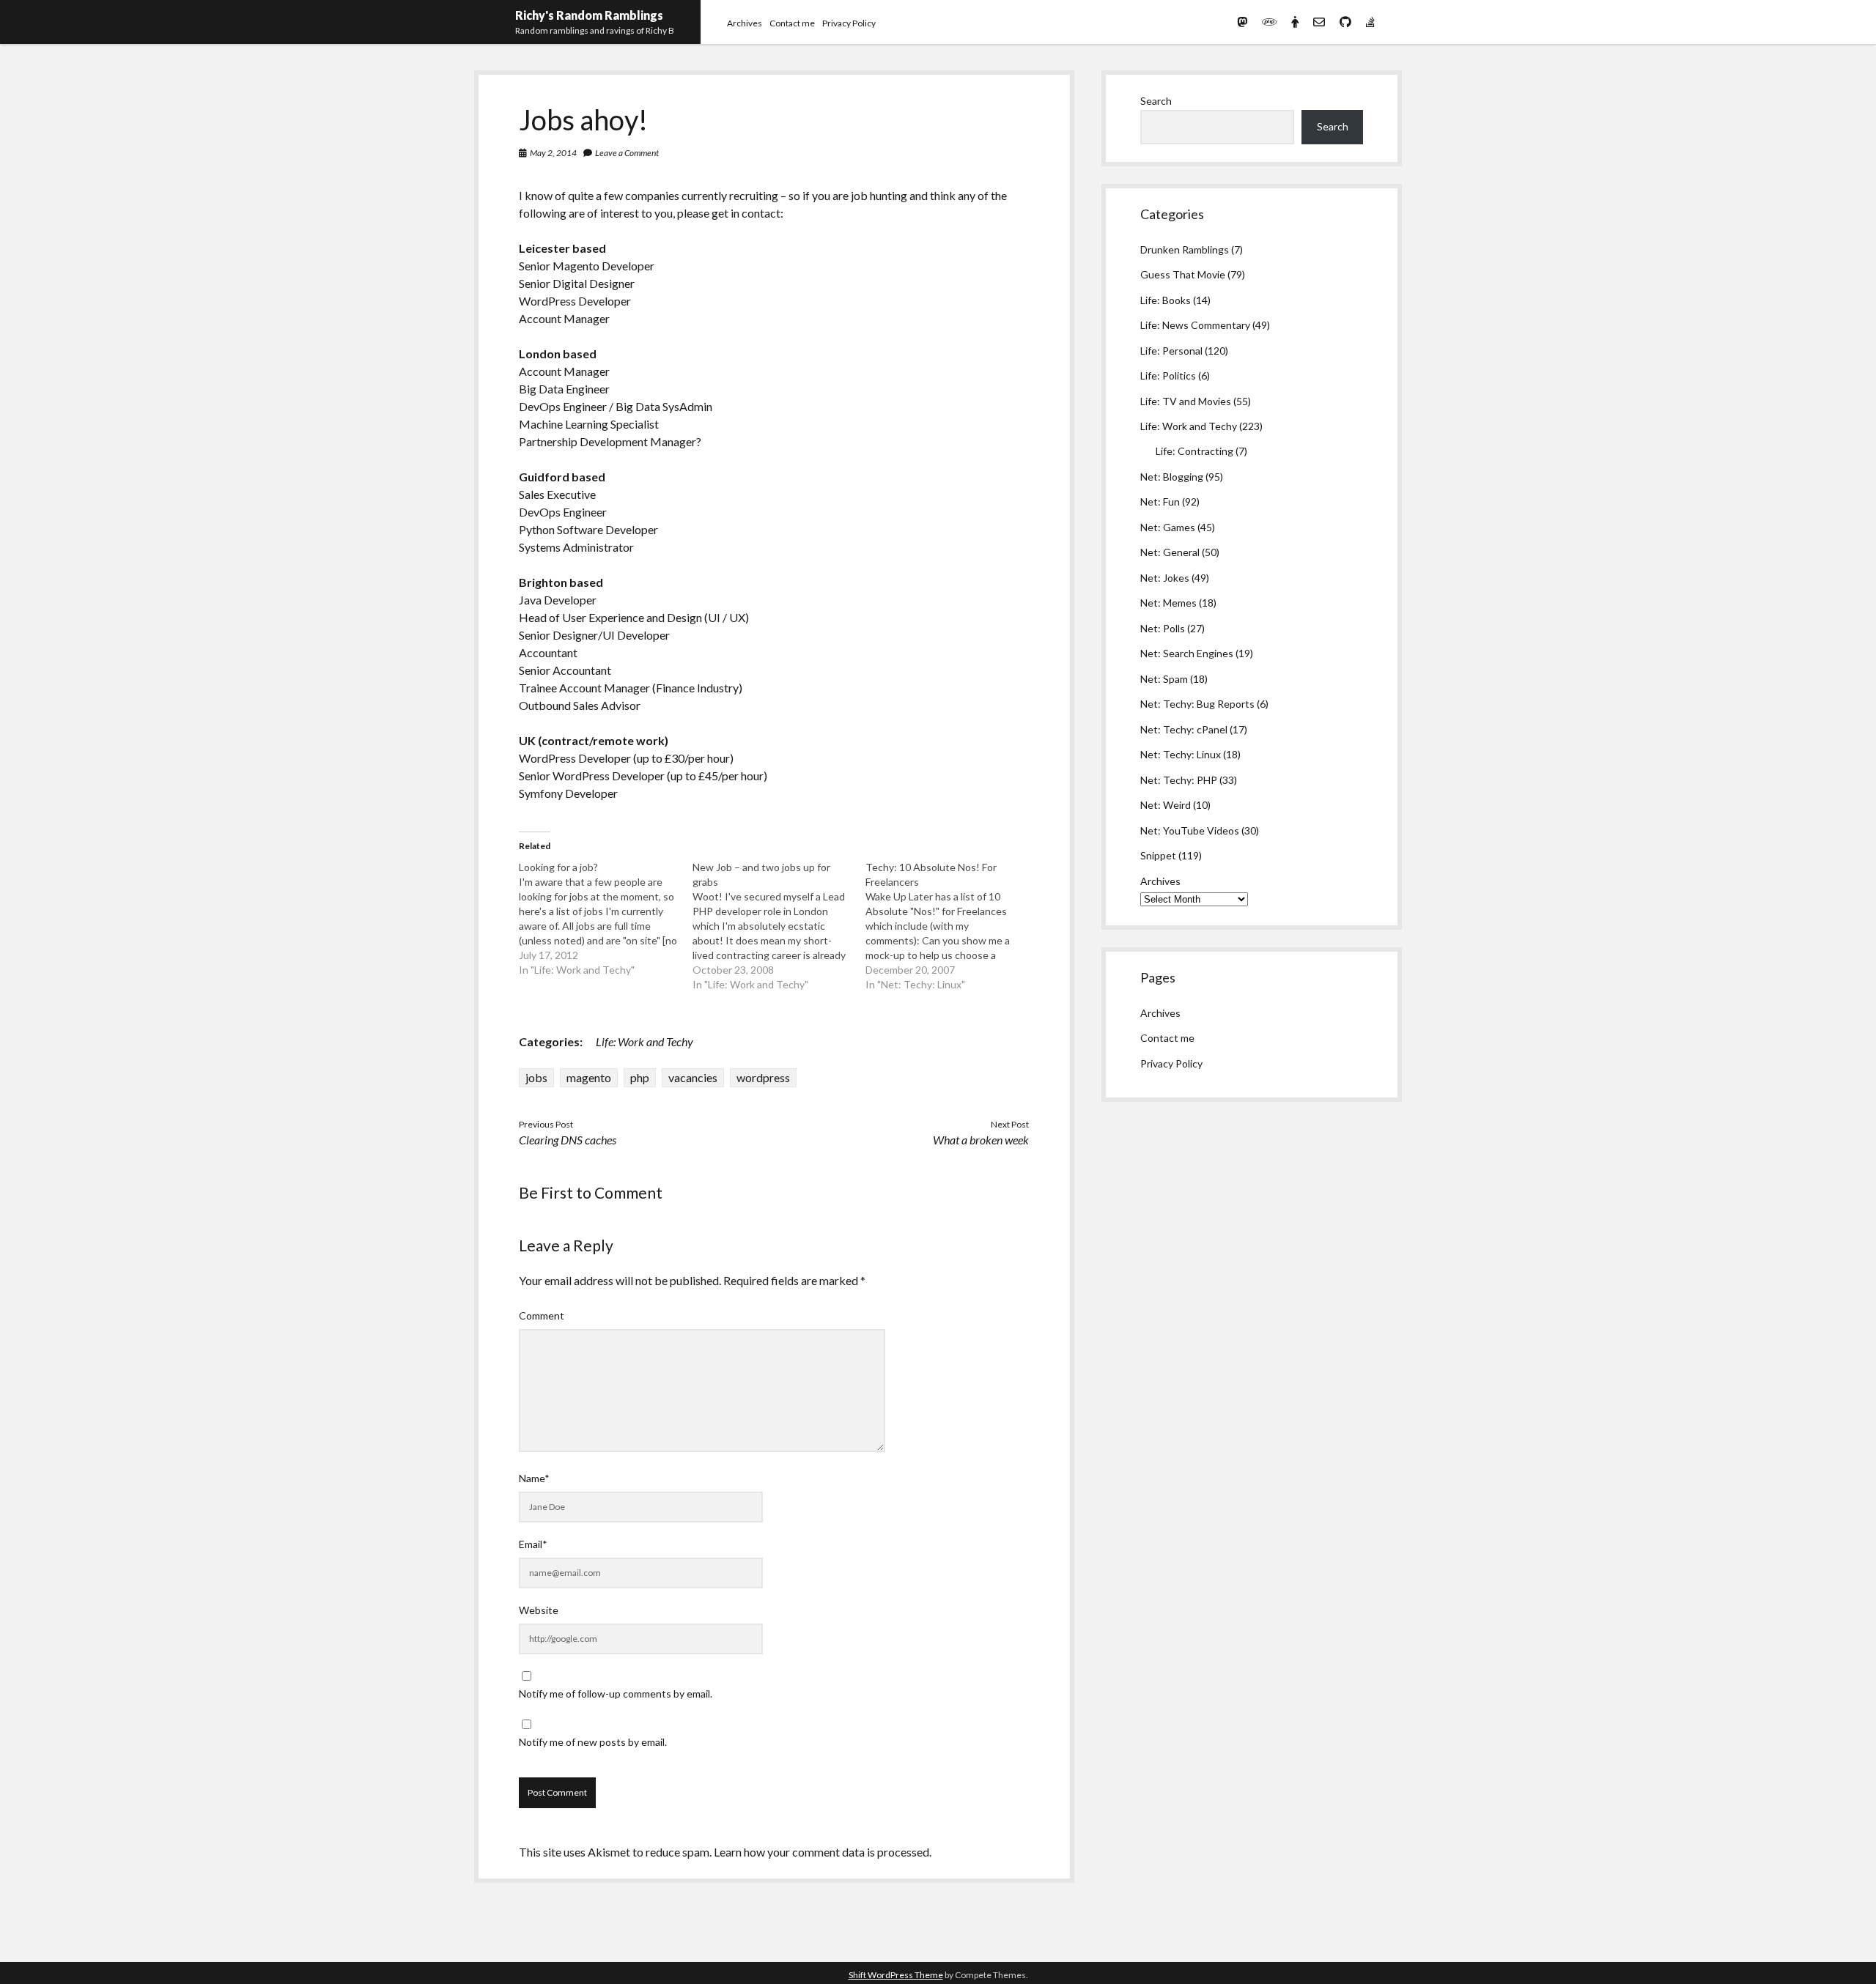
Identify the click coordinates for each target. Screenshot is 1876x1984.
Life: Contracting (1194, 451)
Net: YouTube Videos (1190, 830)
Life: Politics (1168, 375)
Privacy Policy (849, 23)
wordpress (763, 1077)
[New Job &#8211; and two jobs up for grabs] (779, 926)
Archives (745, 23)
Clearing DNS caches (568, 1140)
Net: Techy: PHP (1179, 780)
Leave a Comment (627, 153)
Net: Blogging (1172, 477)
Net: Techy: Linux (1181, 754)
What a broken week (981, 1140)
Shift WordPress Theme (896, 1975)
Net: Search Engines (1187, 653)
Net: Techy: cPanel (1184, 729)
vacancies (693, 1077)
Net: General (1170, 552)
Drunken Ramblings (1185, 249)
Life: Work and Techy (645, 1041)
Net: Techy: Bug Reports (1197, 704)
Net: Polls (1163, 628)
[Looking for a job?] (605, 919)
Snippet (1158, 855)
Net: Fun (1160, 501)
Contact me (792, 23)
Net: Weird (1166, 805)
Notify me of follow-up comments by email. (616, 1694)
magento (589, 1077)
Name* (534, 1478)
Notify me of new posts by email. (593, 1742)
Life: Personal (1171, 351)
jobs (536, 1077)
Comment (542, 1315)
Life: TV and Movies (1186, 401)
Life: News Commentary (1195, 325)
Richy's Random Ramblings (589, 15)
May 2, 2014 (553, 153)
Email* (533, 1544)
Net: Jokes (1165, 578)
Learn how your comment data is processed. (823, 1852)
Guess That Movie (1183, 274)
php (640, 1077)
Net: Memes (1168, 603)
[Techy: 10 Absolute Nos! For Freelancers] (952, 926)
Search (1156, 101)
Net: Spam (1164, 679)
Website (539, 1610)
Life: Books (1166, 300)
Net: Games (1168, 527)
